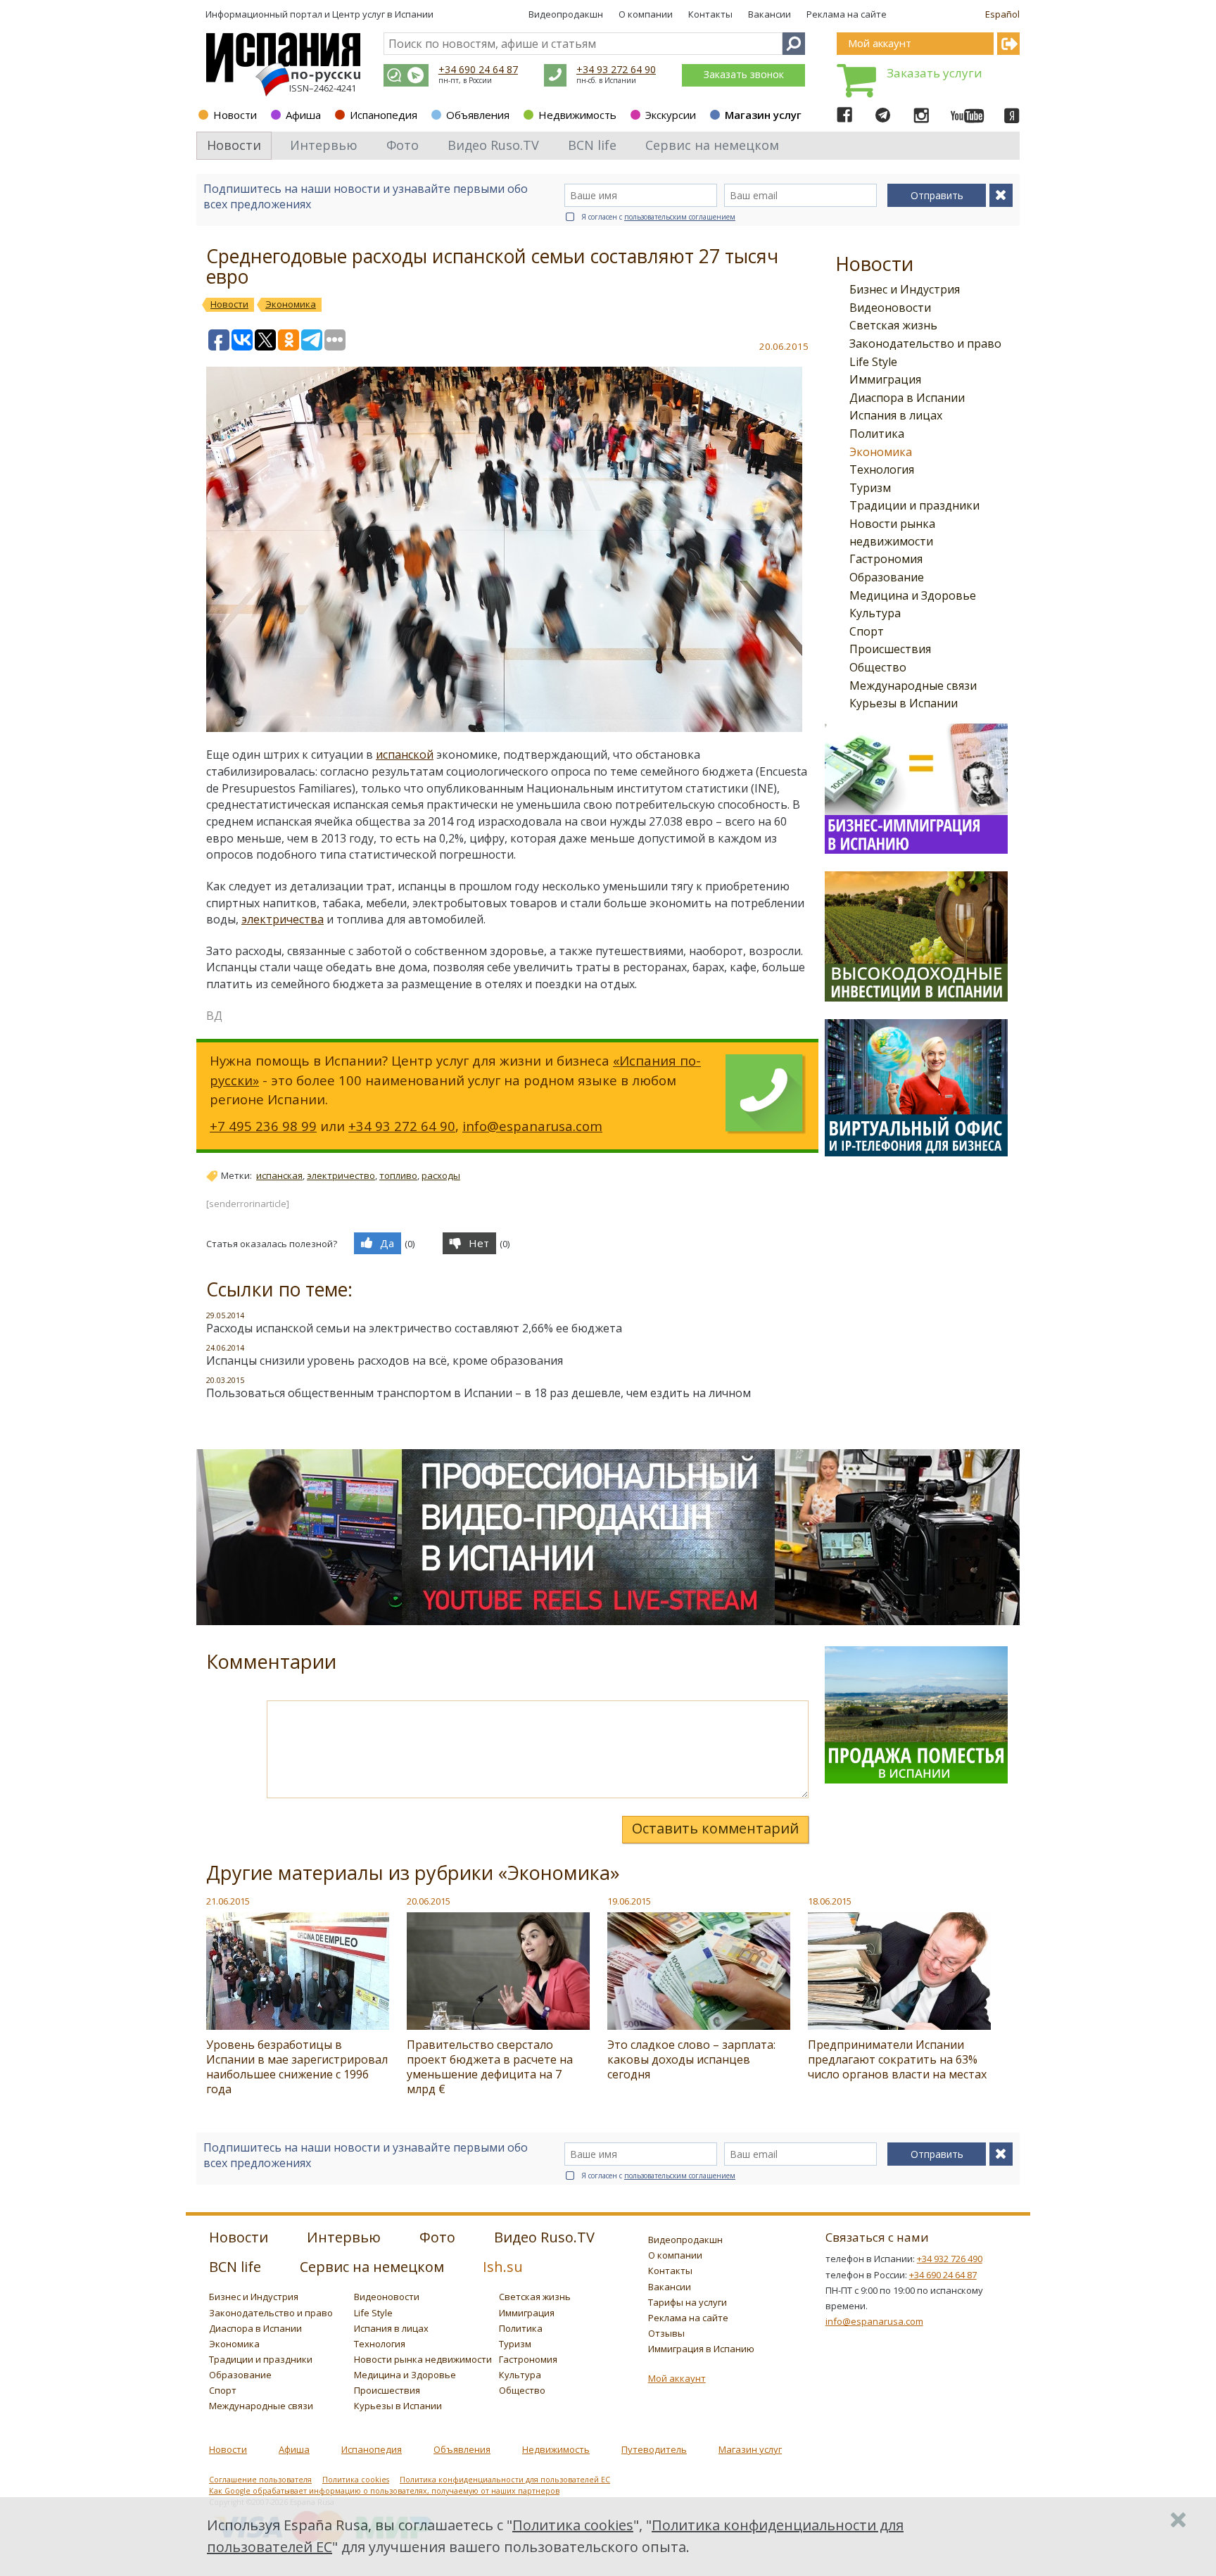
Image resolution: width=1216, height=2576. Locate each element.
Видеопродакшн (566, 14)
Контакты (710, 14)
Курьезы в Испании (904, 703)
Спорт (867, 631)
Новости (235, 115)
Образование (887, 577)
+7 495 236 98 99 (263, 1126)
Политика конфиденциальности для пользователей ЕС (505, 2480)
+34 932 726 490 (950, 2259)
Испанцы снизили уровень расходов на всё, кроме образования (385, 1360)
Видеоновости (890, 308)
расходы (441, 1175)
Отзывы (666, 2333)
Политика (877, 434)
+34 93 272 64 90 (616, 69)
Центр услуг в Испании (383, 14)
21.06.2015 (228, 1901)
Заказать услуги (935, 73)
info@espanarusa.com (532, 1126)
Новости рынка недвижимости (423, 2359)
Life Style (873, 362)
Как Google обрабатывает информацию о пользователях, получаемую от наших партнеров (384, 2491)
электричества (283, 919)
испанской (405, 755)
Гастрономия (886, 559)
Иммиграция (885, 379)
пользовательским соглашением (680, 217)
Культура (875, 613)
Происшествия (890, 649)
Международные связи (913, 686)
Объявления (478, 115)
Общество (878, 667)
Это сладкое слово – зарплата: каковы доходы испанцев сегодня (691, 2059)
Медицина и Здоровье (913, 595)
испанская (279, 1175)
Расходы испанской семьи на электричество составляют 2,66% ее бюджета (414, 1328)
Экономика (881, 452)
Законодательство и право (925, 343)
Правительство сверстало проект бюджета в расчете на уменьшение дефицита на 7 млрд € (490, 2067)
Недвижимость (577, 115)
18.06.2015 (830, 1901)
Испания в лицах (896, 415)
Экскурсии (671, 115)
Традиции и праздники (914, 505)
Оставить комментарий (715, 1828)
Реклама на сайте (847, 14)
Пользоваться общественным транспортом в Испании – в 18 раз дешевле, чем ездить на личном (479, 1393)
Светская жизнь (893, 325)
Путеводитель (654, 2449)
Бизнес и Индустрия (905, 289)
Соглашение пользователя (260, 2480)
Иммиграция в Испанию (701, 2349)
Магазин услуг (763, 115)
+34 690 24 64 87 (478, 69)
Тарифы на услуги (688, 2302)
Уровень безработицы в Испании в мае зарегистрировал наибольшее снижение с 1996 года (297, 2067)
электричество (341, 1175)
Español (1002, 14)
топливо (398, 1175)
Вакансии (769, 14)
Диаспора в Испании (907, 398)
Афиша (303, 115)
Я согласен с (658, 217)
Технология (882, 469)
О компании (646, 14)
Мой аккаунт (677, 2378)
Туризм (870, 488)
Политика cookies (356, 2480)
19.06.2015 (629, 1901)
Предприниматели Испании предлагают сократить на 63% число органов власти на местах (897, 2059)
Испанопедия (384, 115)
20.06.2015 (429, 1901)
